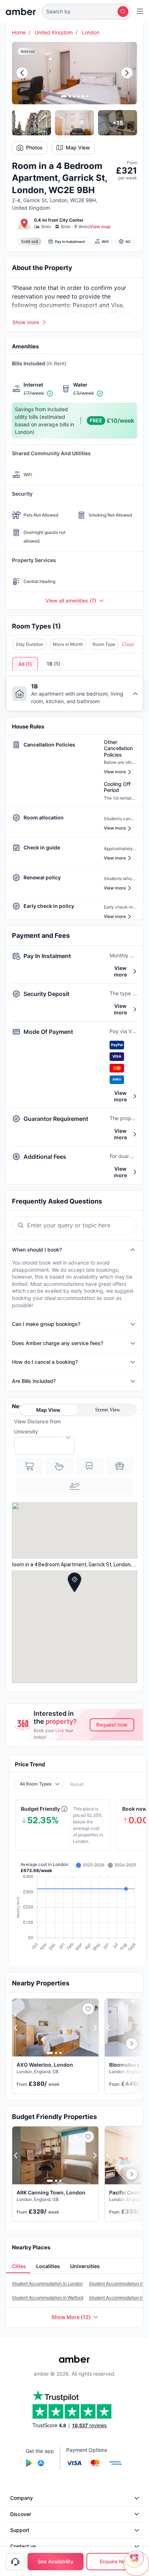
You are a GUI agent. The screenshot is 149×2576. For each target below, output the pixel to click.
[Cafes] (60, 1466)
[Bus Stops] (120, 1466)
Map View (78, 147)
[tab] (18, 2267)
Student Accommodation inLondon (47, 2283)
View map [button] (100, 227)
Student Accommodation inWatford (48, 2297)
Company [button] (22, 2498)
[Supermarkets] (29, 1466)
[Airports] (74, 1487)
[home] (21, 12)
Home (19, 32)
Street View (108, 1410)
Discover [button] (21, 2514)
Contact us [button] (23, 2546)
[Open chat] (136, 2563)
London (91, 32)
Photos (34, 147)
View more (120, 971)
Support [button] (20, 2530)
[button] (86, 12)
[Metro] (90, 1466)
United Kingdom (54, 32)
